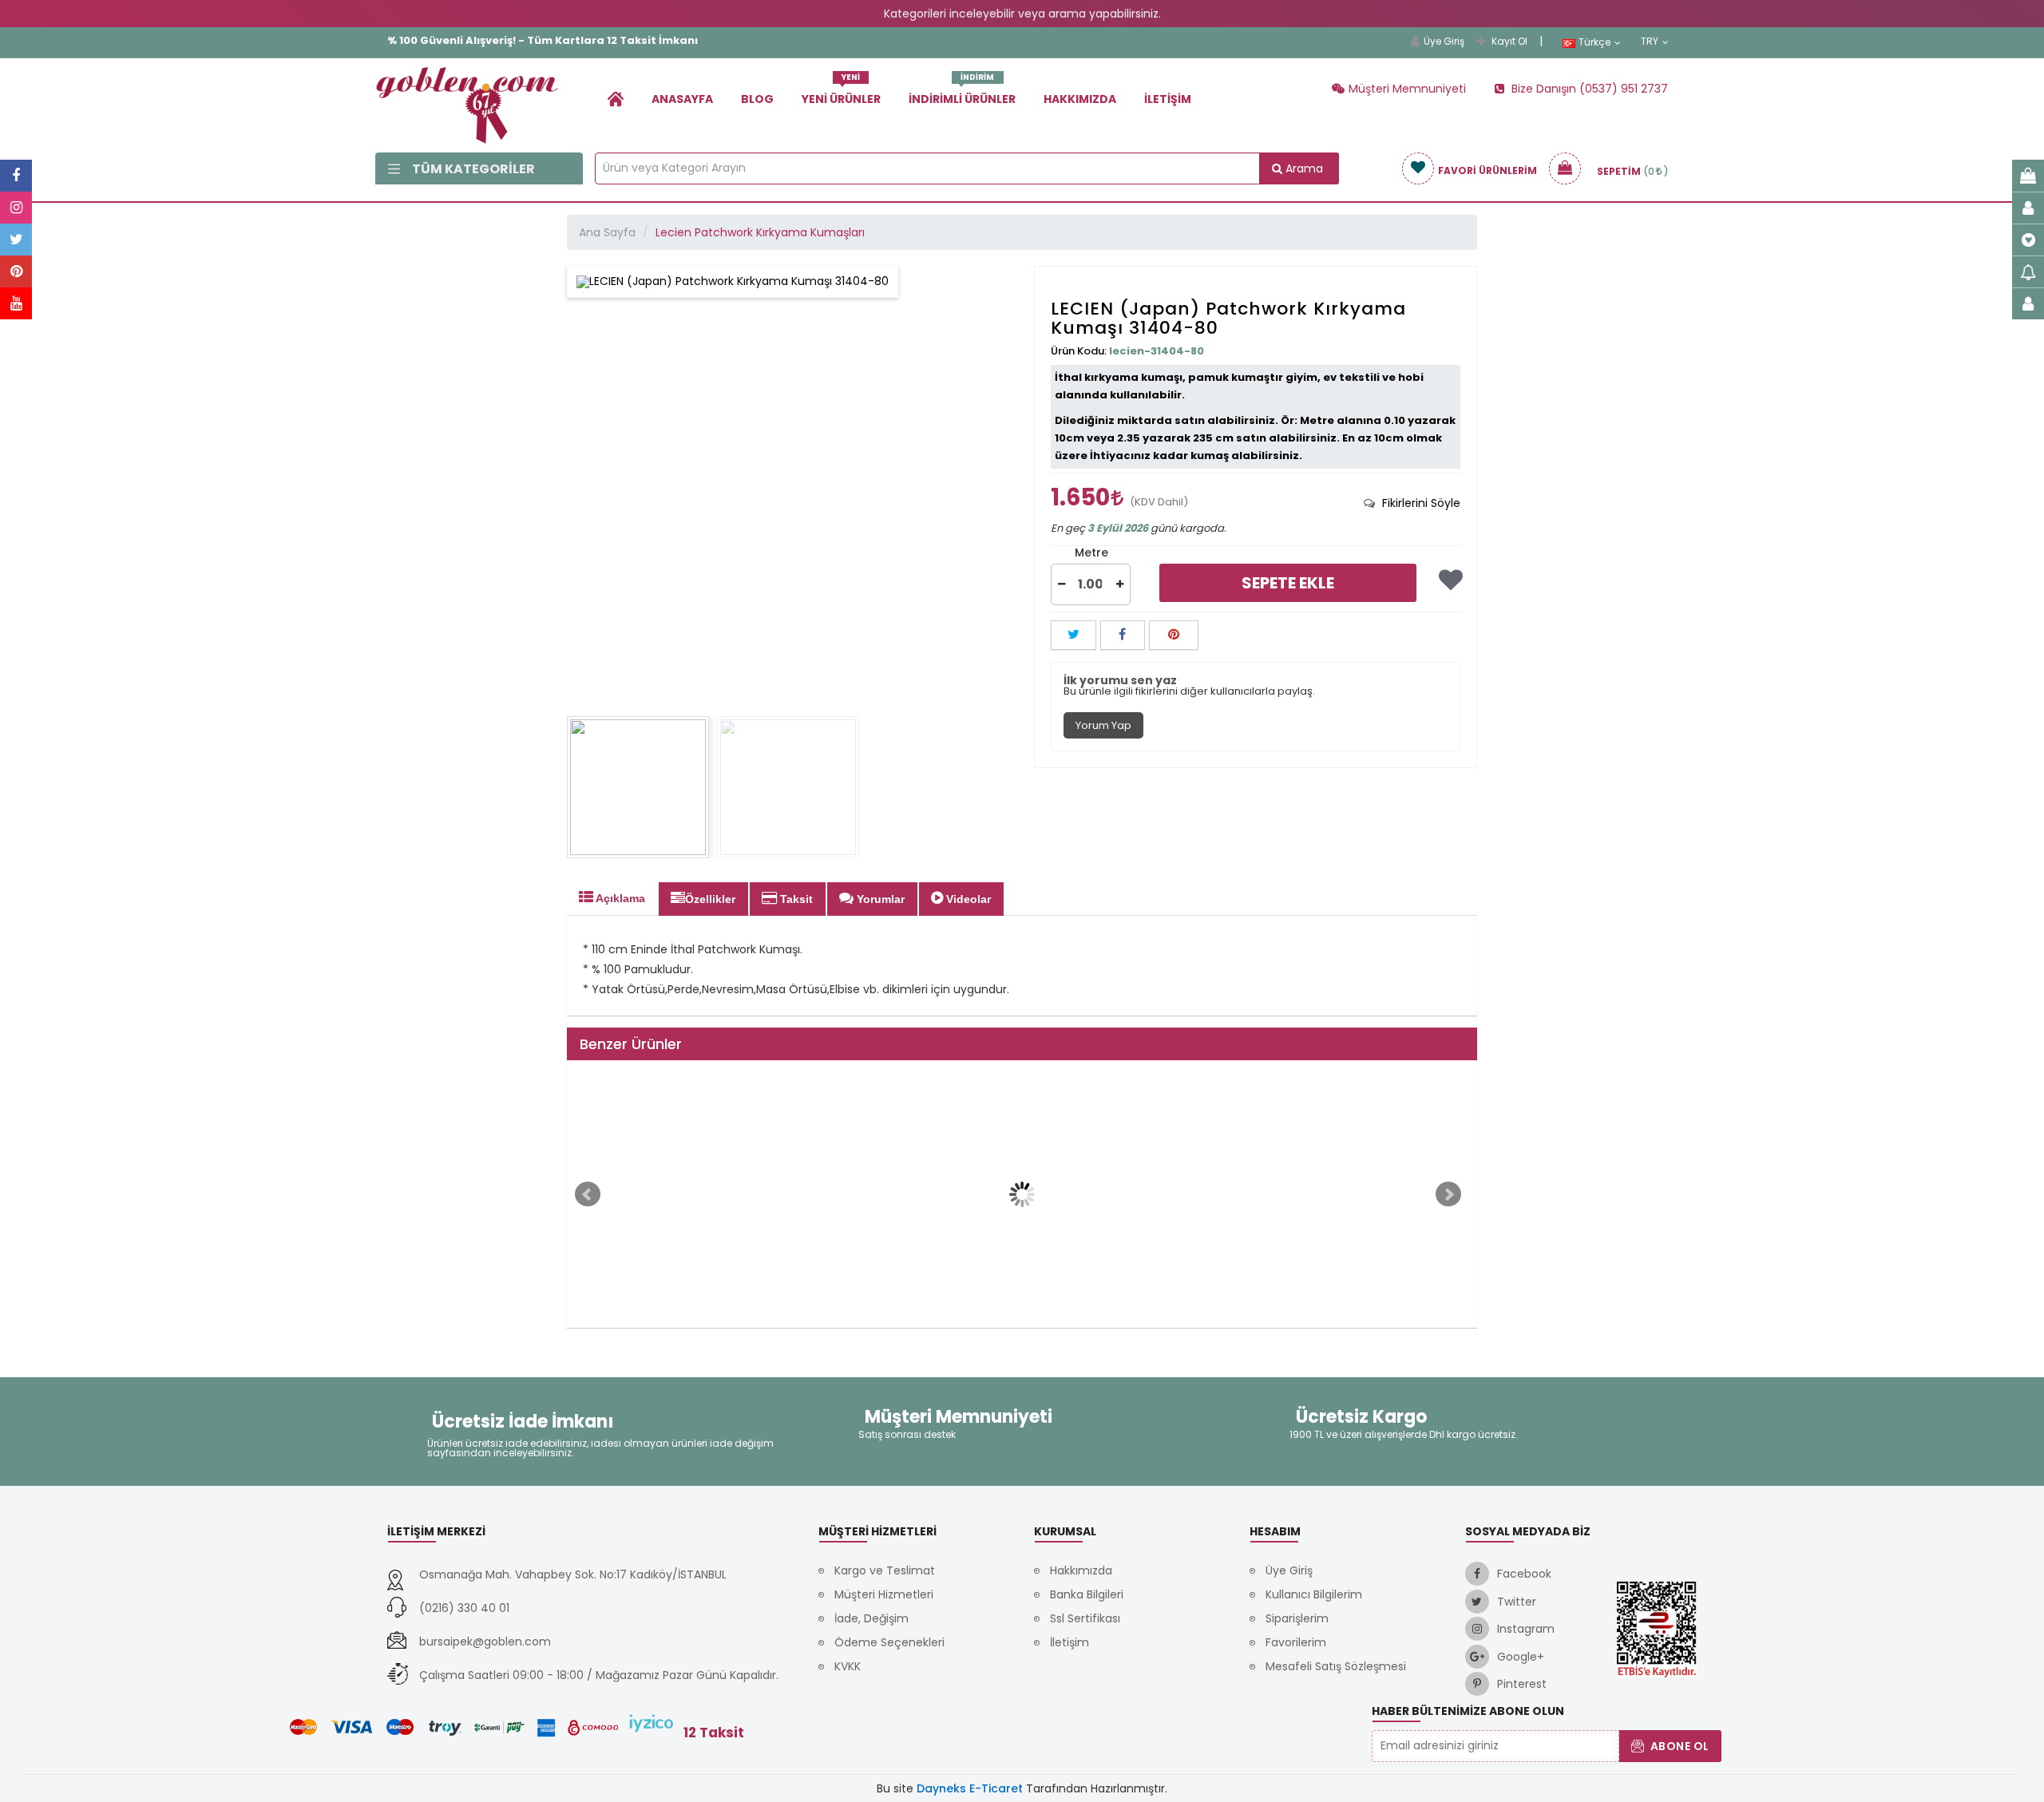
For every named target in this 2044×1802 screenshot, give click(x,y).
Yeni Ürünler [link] (841, 93)
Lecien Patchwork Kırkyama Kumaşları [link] (760, 232)
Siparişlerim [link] (1297, 1618)
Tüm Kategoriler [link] (473, 169)
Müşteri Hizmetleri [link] (884, 1594)
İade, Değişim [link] (871, 1618)
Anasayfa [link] (682, 99)
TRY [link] (1650, 42)
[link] (616, 99)
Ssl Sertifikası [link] (1085, 1618)
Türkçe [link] (1594, 42)
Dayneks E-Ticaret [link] (970, 1788)
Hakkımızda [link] (1080, 99)
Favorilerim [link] (1296, 1642)
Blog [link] (757, 99)
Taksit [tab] (795, 899)
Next (1448, 1194)
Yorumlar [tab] (879, 899)
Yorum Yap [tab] (1103, 725)
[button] (1062, 584)
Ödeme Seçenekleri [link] (889, 1642)
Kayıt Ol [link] (1509, 41)
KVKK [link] (848, 1666)
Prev (588, 1194)
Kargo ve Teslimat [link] (885, 1570)
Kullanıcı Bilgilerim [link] (1314, 1594)
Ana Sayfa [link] (607, 232)
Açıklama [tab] (619, 898)
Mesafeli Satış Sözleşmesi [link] (1336, 1666)
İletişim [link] (1168, 99)
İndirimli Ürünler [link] (962, 93)
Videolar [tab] (967, 899)
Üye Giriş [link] (1444, 41)
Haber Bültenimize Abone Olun (1468, 1711)
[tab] (1412, 503)
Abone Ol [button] (1680, 1746)
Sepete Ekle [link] (1288, 583)
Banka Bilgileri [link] (1087, 1594)
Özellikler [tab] (710, 899)
